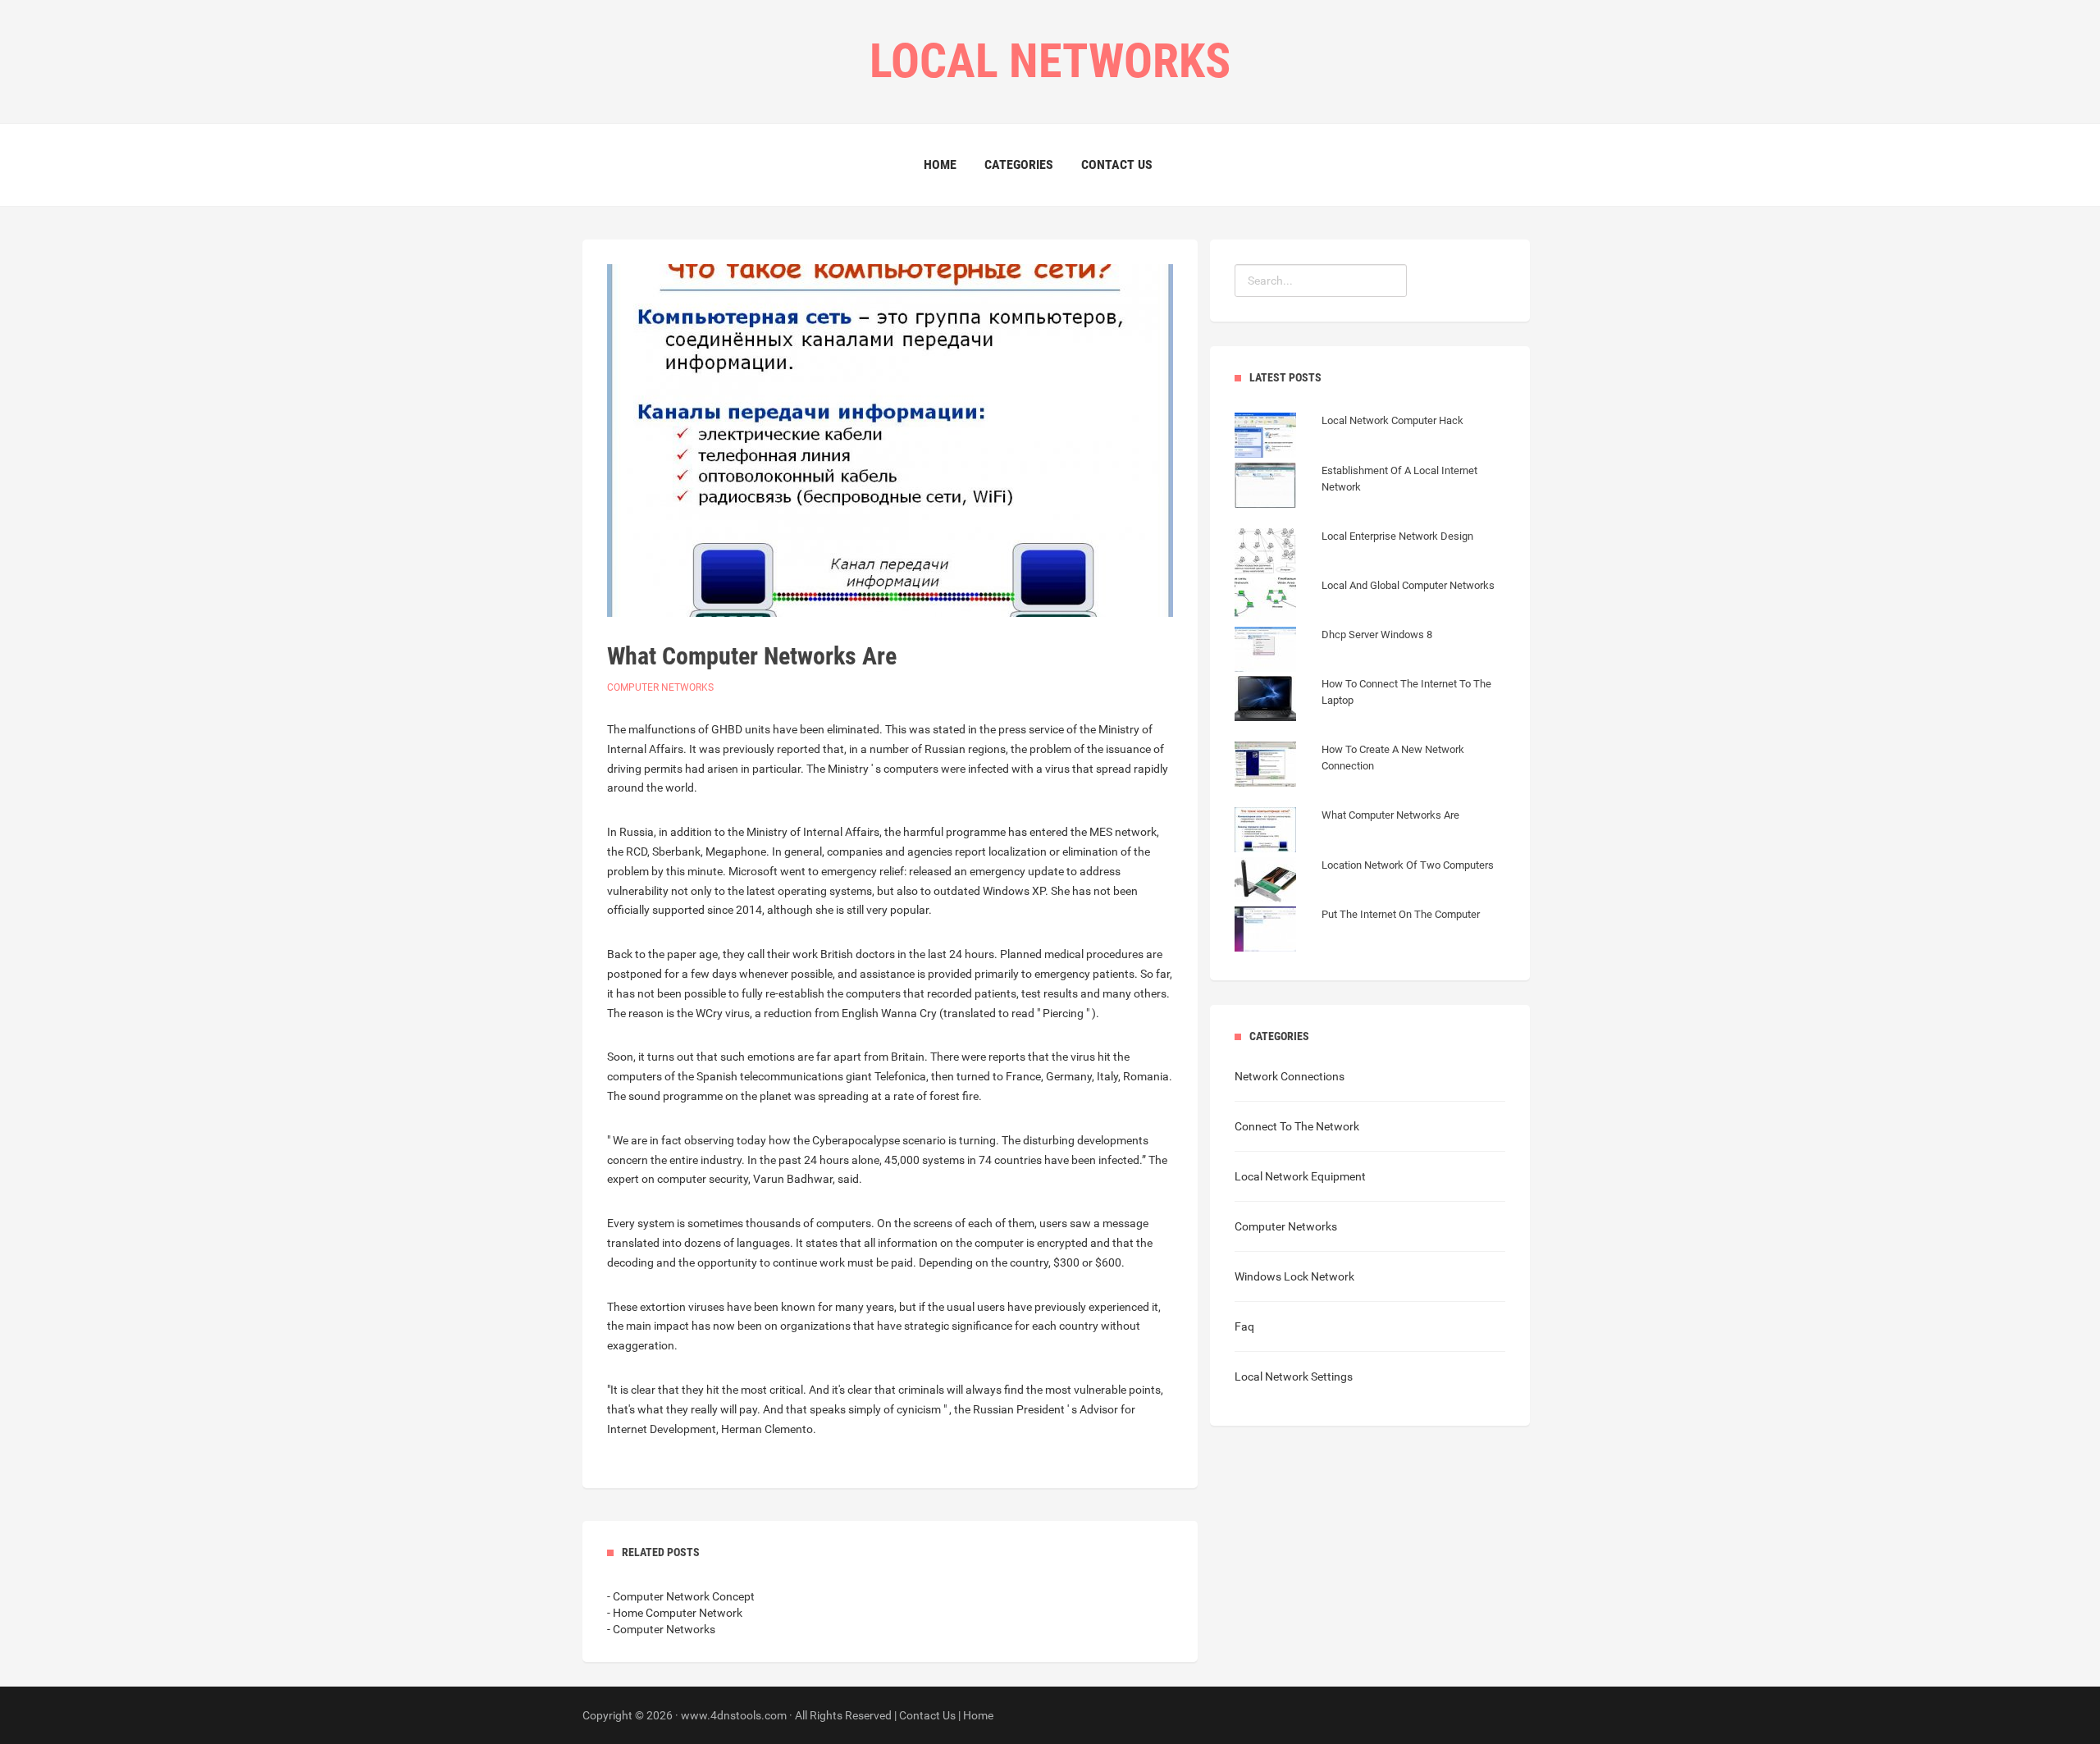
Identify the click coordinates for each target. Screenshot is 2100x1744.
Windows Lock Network (1294, 1276)
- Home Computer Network (675, 1613)
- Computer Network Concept (681, 1596)
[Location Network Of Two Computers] (1364, 882)
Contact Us (1117, 164)
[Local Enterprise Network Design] (1354, 553)
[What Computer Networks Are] (1347, 832)
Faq (1244, 1326)
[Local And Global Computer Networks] (1365, 602)
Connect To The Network (1297, 1126)
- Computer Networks (661, 1629)
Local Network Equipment (1300, 1176)
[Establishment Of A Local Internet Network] (1370, 504)
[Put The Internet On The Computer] (1357, 931)
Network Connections (1290, 1076)
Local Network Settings (1294, 1376)
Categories (1019, 164)
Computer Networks (660, 687)
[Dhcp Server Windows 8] (1333, 651)
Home (940, 164)
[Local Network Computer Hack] (1349, 437)
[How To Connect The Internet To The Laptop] (1370, 717)
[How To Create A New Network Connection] (1370, 783)
